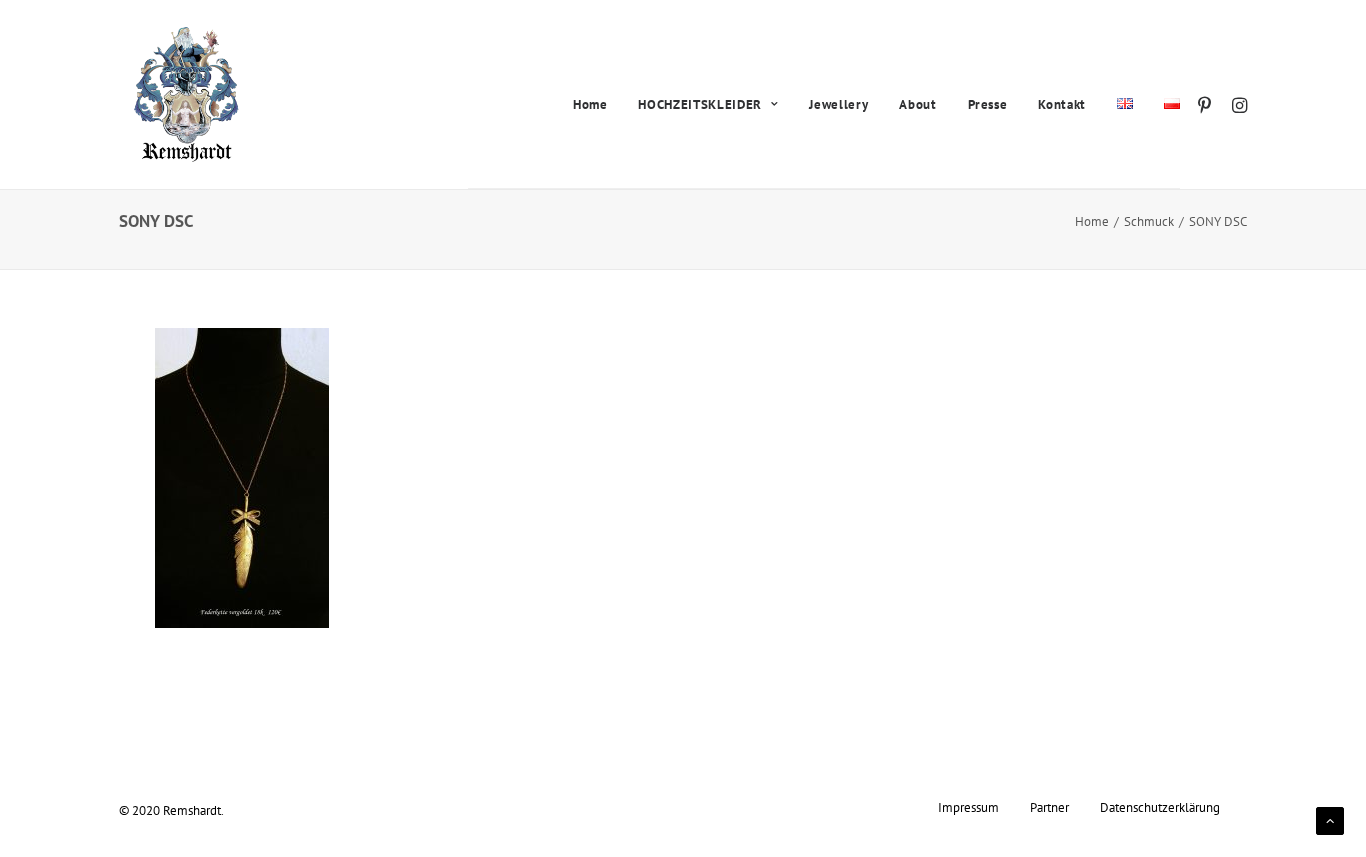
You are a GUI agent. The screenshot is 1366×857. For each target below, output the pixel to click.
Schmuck (1149, 221)
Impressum (968, 807)
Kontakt (1062, 104)
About (917, 104)
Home (590, 104)
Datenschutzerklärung (1160, 807)
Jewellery (838, 104)
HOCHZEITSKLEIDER (699, 104)
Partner (1049, 807)
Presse (988, 104)
